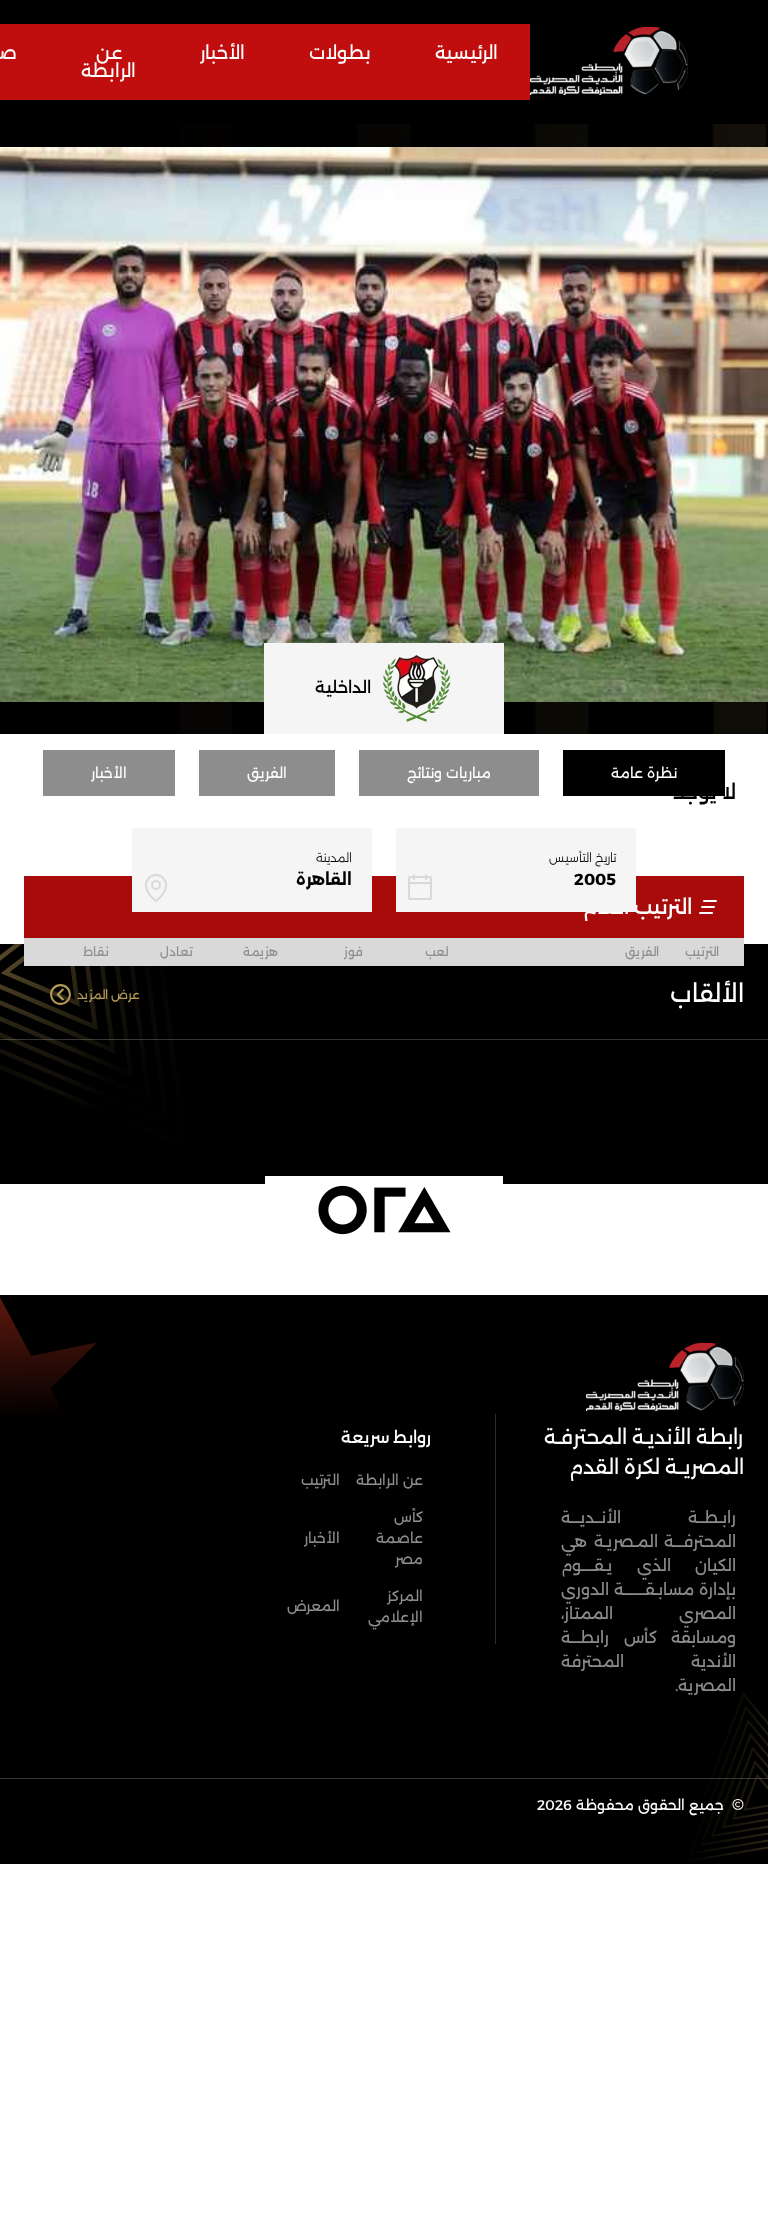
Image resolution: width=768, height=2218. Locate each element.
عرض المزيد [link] (108, 994)
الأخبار (222, 53)
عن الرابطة (108, 62)
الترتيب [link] (320, 1480)
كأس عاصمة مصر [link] (399, 1538)
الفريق (267, 773)
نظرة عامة (644, 773)
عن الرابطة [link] (389, 1480)
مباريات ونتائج (449, 773)
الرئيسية (466, 53)
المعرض (313, 1606)
